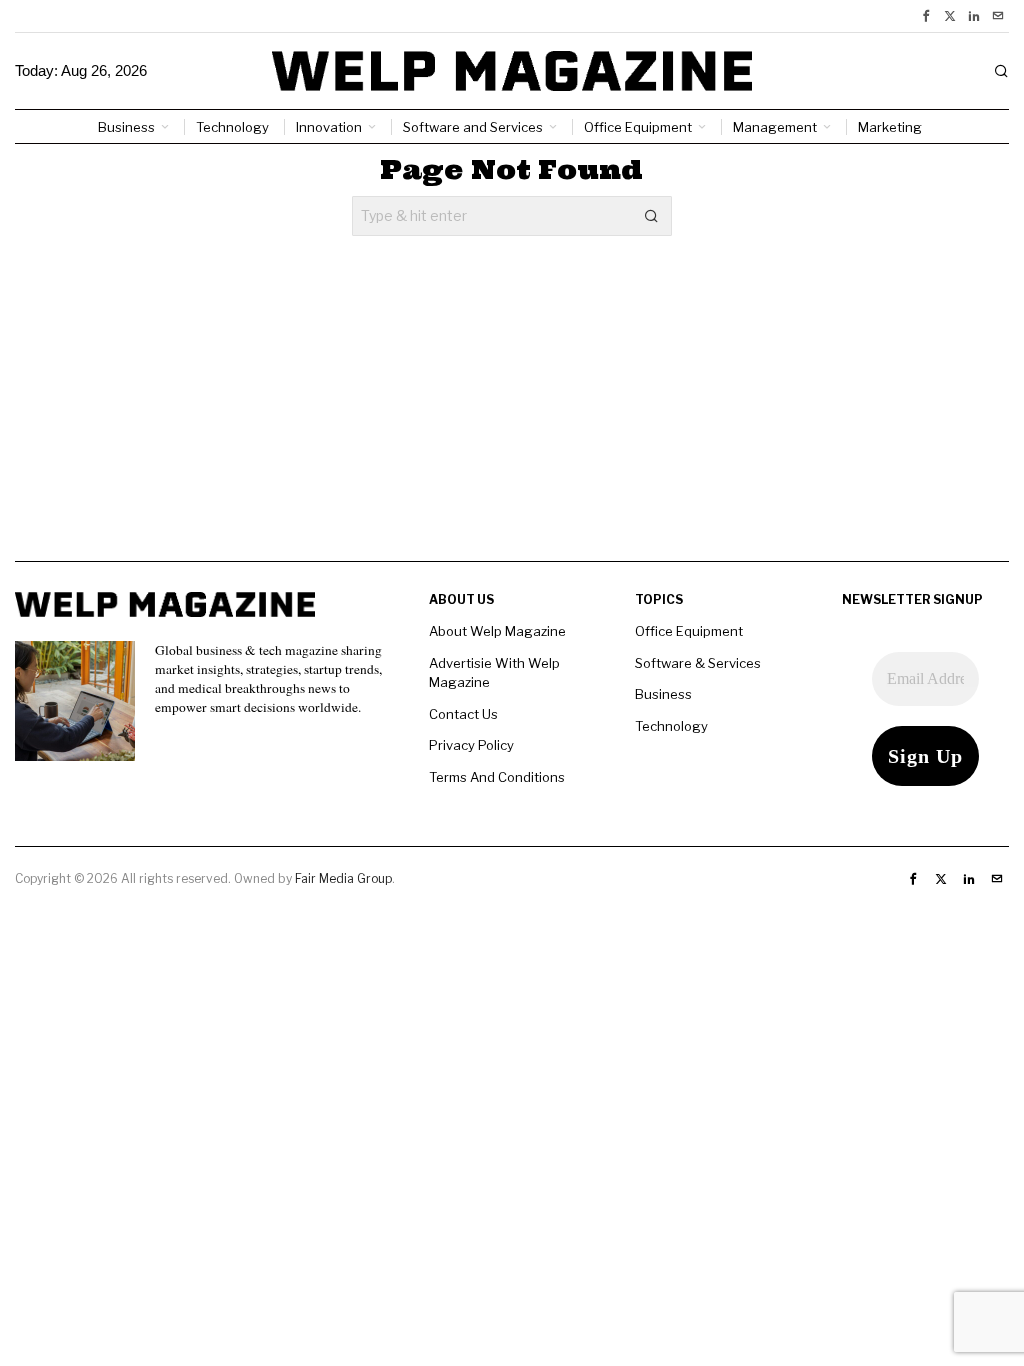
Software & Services (698, 663)
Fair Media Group (343, 878)
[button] (652, 216)
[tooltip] (926, 16)
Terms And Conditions (497, 777)
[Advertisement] (512, 421)
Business (663, 694)
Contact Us (463, 714)
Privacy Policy (471, 745)
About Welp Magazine (497, 631)
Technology (671, 726)
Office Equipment (689, 631)
